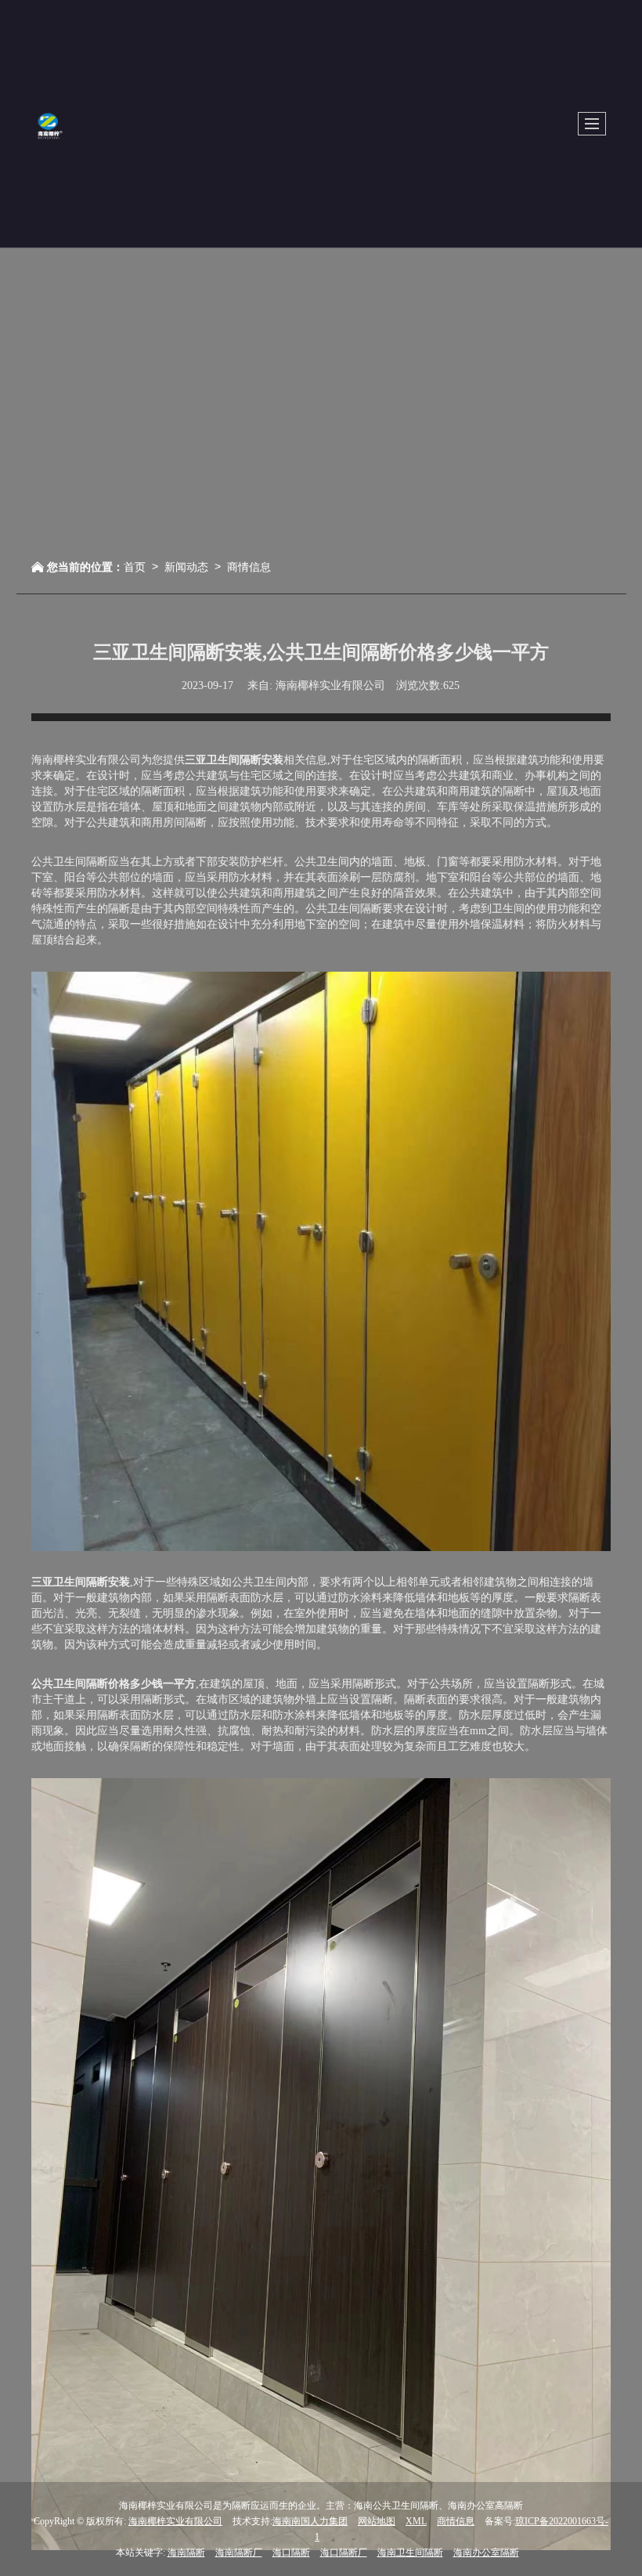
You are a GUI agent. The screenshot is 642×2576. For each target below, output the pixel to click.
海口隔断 (291, 2553)
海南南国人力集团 (310, 2521)
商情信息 (249, 566)
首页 (135, 566)
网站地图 (377, 2521)
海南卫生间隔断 (410, 2553)
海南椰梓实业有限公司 (175, 2521)
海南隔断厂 (239, 2553)
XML (416, 2521)
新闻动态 (186, 566)
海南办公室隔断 (486, 2553)
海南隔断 (186, 2553)
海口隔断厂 (344, 2553)
